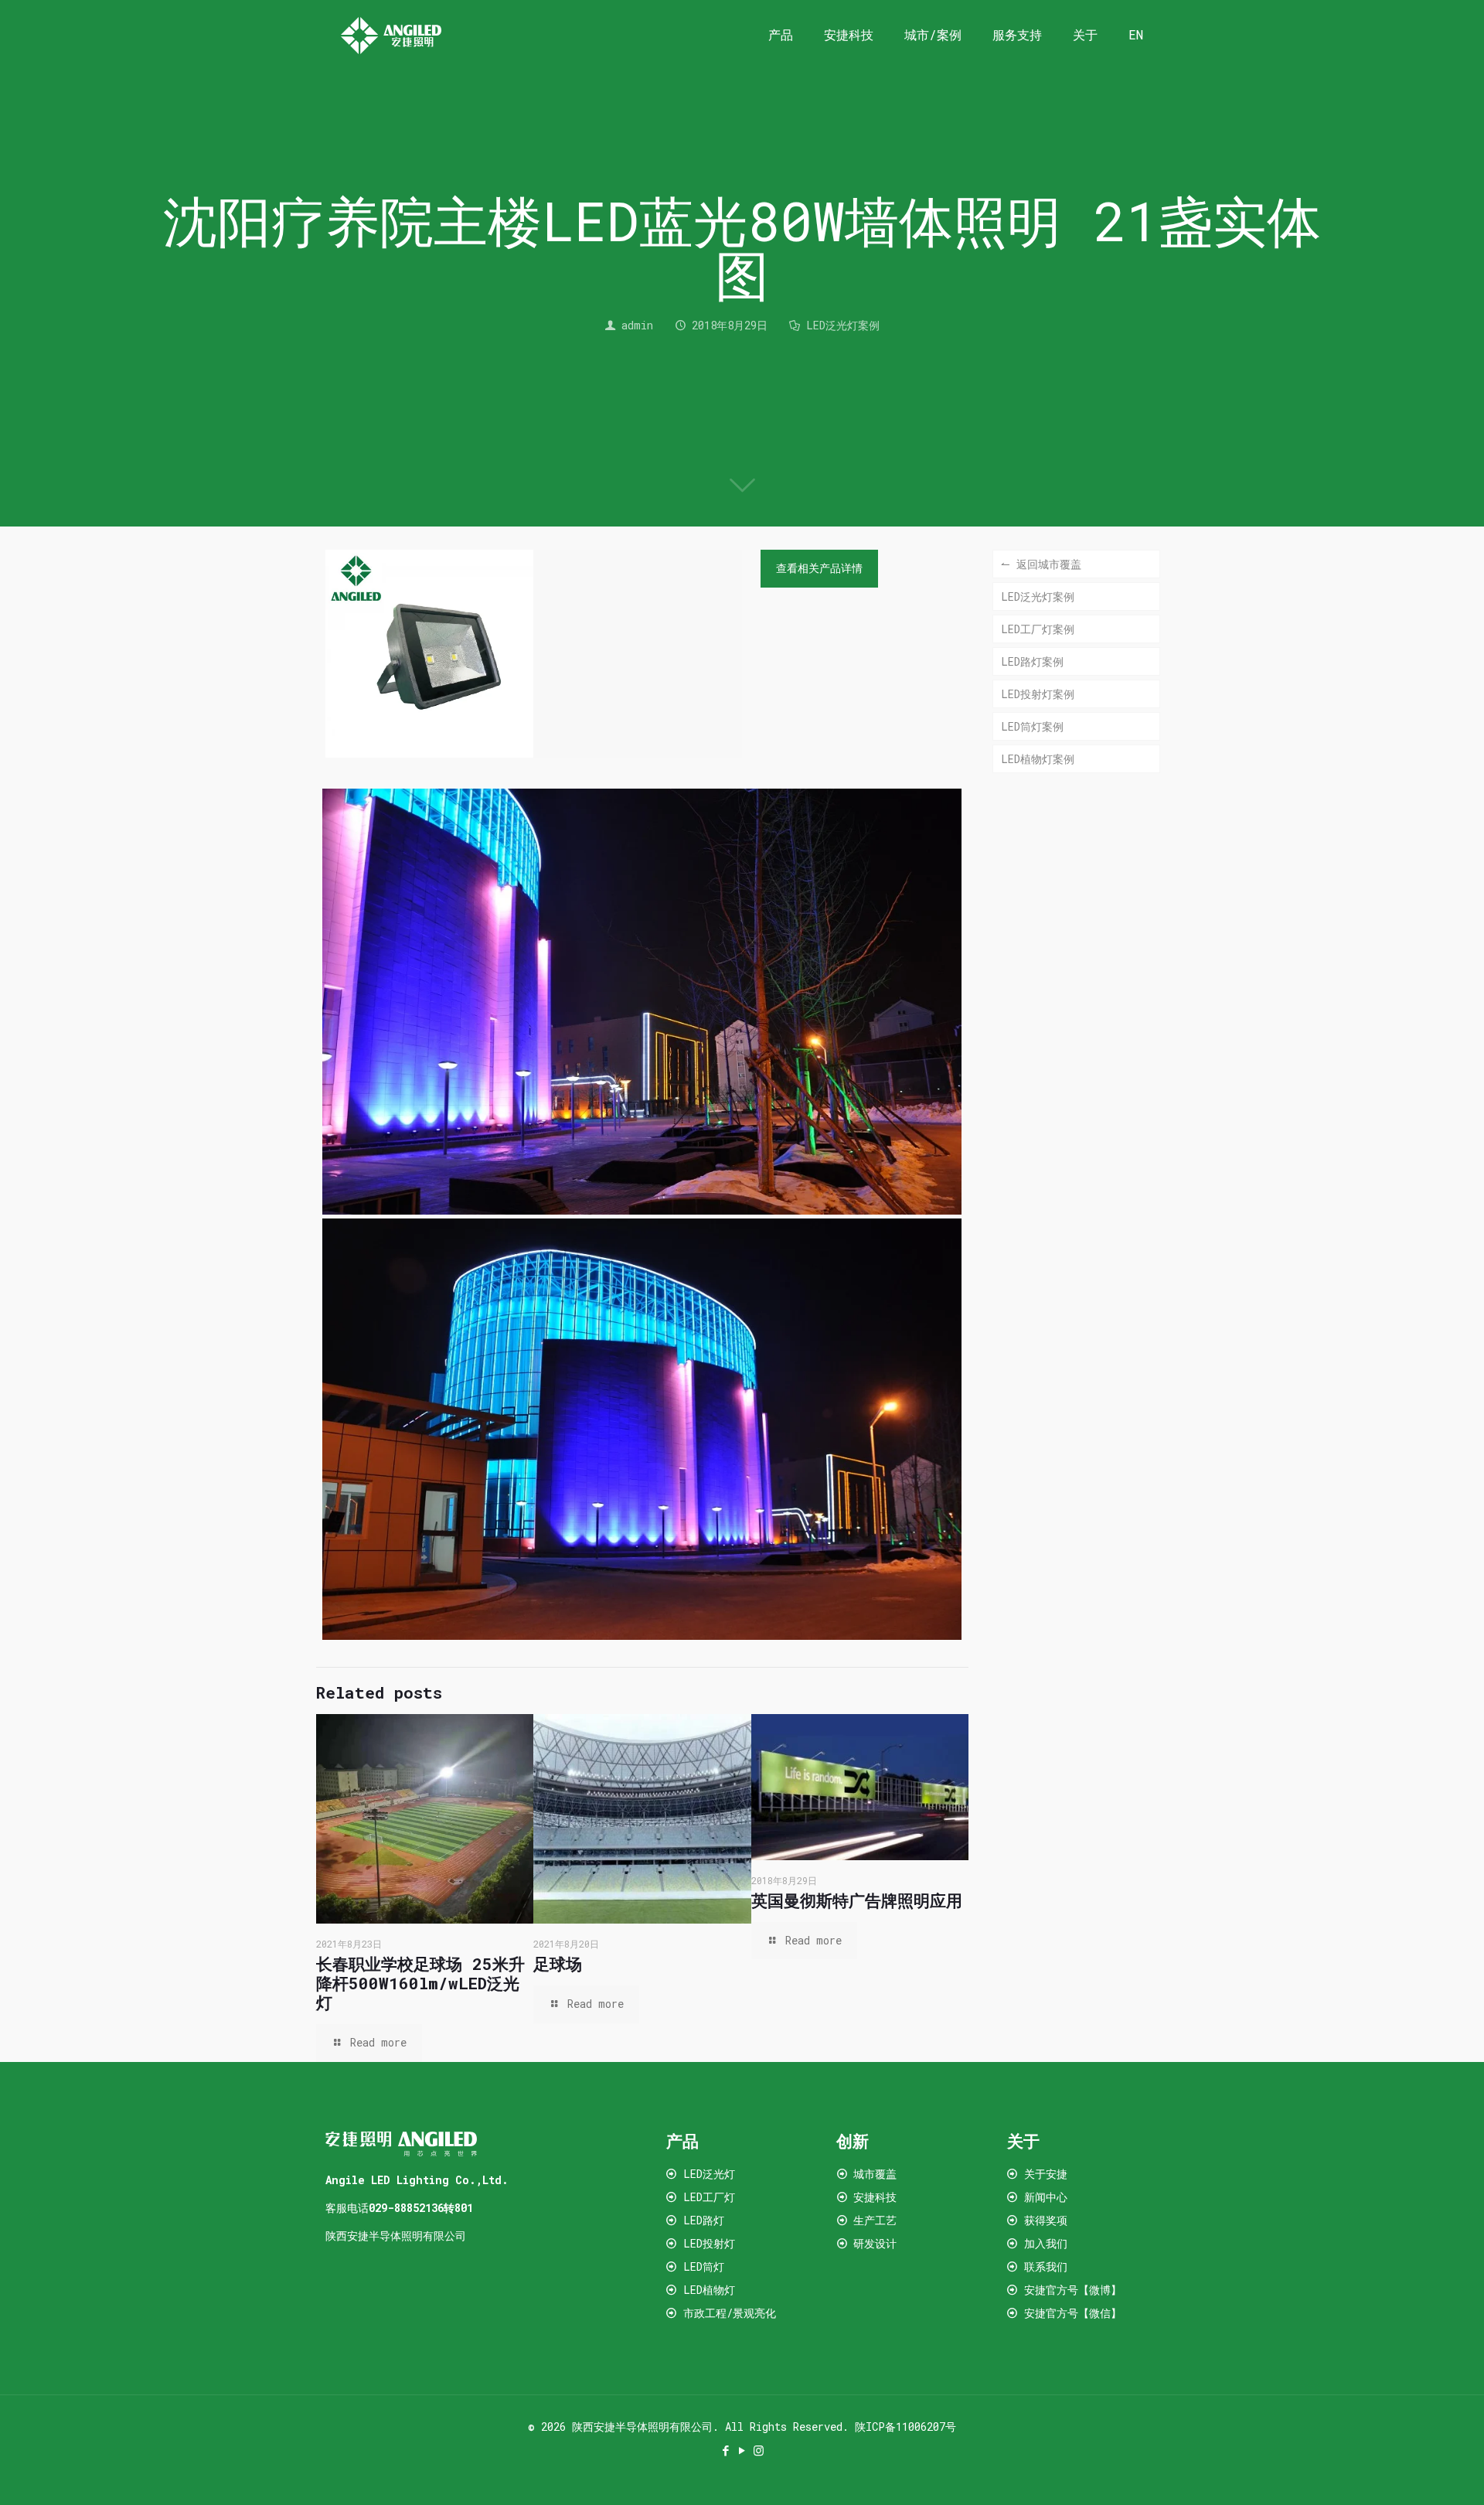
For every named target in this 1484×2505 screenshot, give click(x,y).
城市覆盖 (875, 2174)
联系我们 (1046, 2266)
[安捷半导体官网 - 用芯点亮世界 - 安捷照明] (391, 35)
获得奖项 (1046, 2220)
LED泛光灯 (709, 2174)
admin (637, 325)
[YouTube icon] (742, 2450)
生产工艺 (875, 2220)
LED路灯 (704, 2220)
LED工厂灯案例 (1038, 629)
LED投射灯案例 (1038, 694)
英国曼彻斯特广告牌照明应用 (857, 1900)
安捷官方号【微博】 (1073, 2290)
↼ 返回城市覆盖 (1041, 564)
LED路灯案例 (1032, 661)
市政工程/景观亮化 (730, 2313)
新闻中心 (1046, 2197)
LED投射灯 (709, 2243)
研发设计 (875, 2243)
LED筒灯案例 (1032, 726)
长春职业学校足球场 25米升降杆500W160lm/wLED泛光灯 (420, 1983)
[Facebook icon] (726, 2450)
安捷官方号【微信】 (1070, 2313)
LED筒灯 (704, 2266)
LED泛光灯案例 (843, 325)
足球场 (558, 1964)
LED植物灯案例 (1038, 759)
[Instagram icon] (759, 2450)
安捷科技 (875, 2197)
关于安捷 (1046, 2174)
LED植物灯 (709, 2290)
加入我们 (1046, 2243)
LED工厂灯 (709, 2197)
